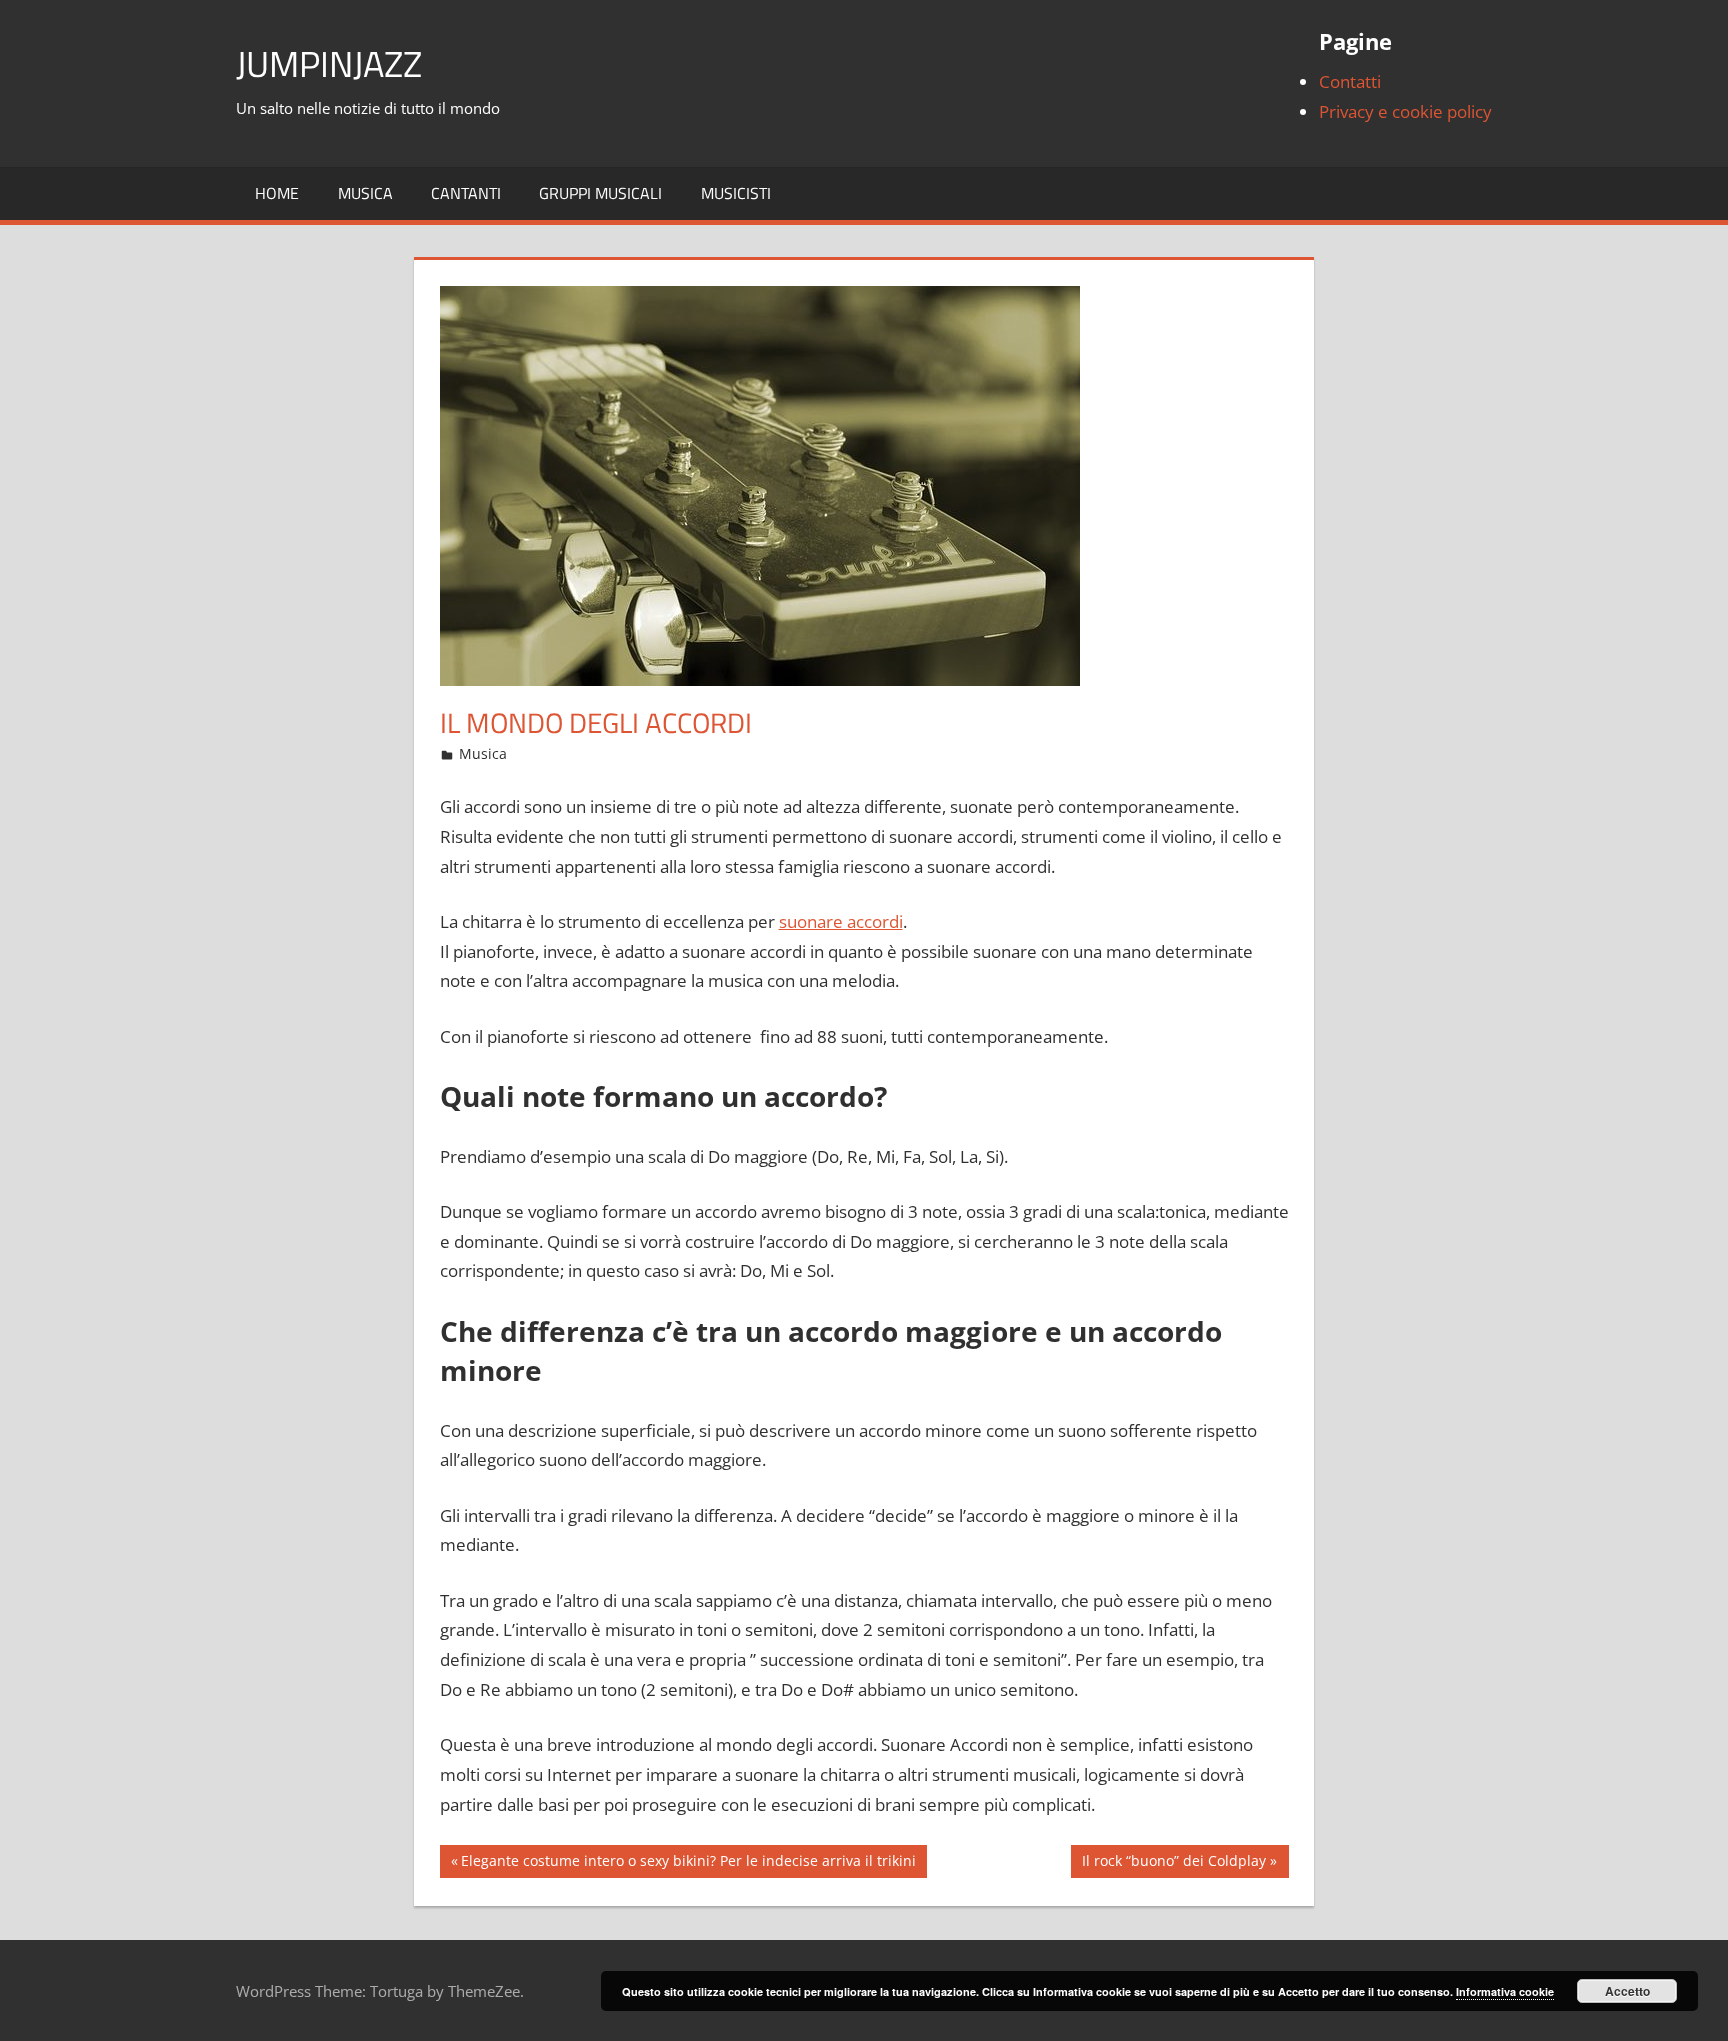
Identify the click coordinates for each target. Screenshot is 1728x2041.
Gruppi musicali (600, 193)
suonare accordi (841, 921)
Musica (365, 193)
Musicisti (736, 193)
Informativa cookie (1505, 1991)
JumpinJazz (329, 63)
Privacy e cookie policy (1405, 111)
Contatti (1350, 81)
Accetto (1627, 1991)
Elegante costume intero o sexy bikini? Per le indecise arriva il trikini (688, 1864)
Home (277, 193)
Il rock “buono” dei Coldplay (1173, 1864)
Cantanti (466, 193)
